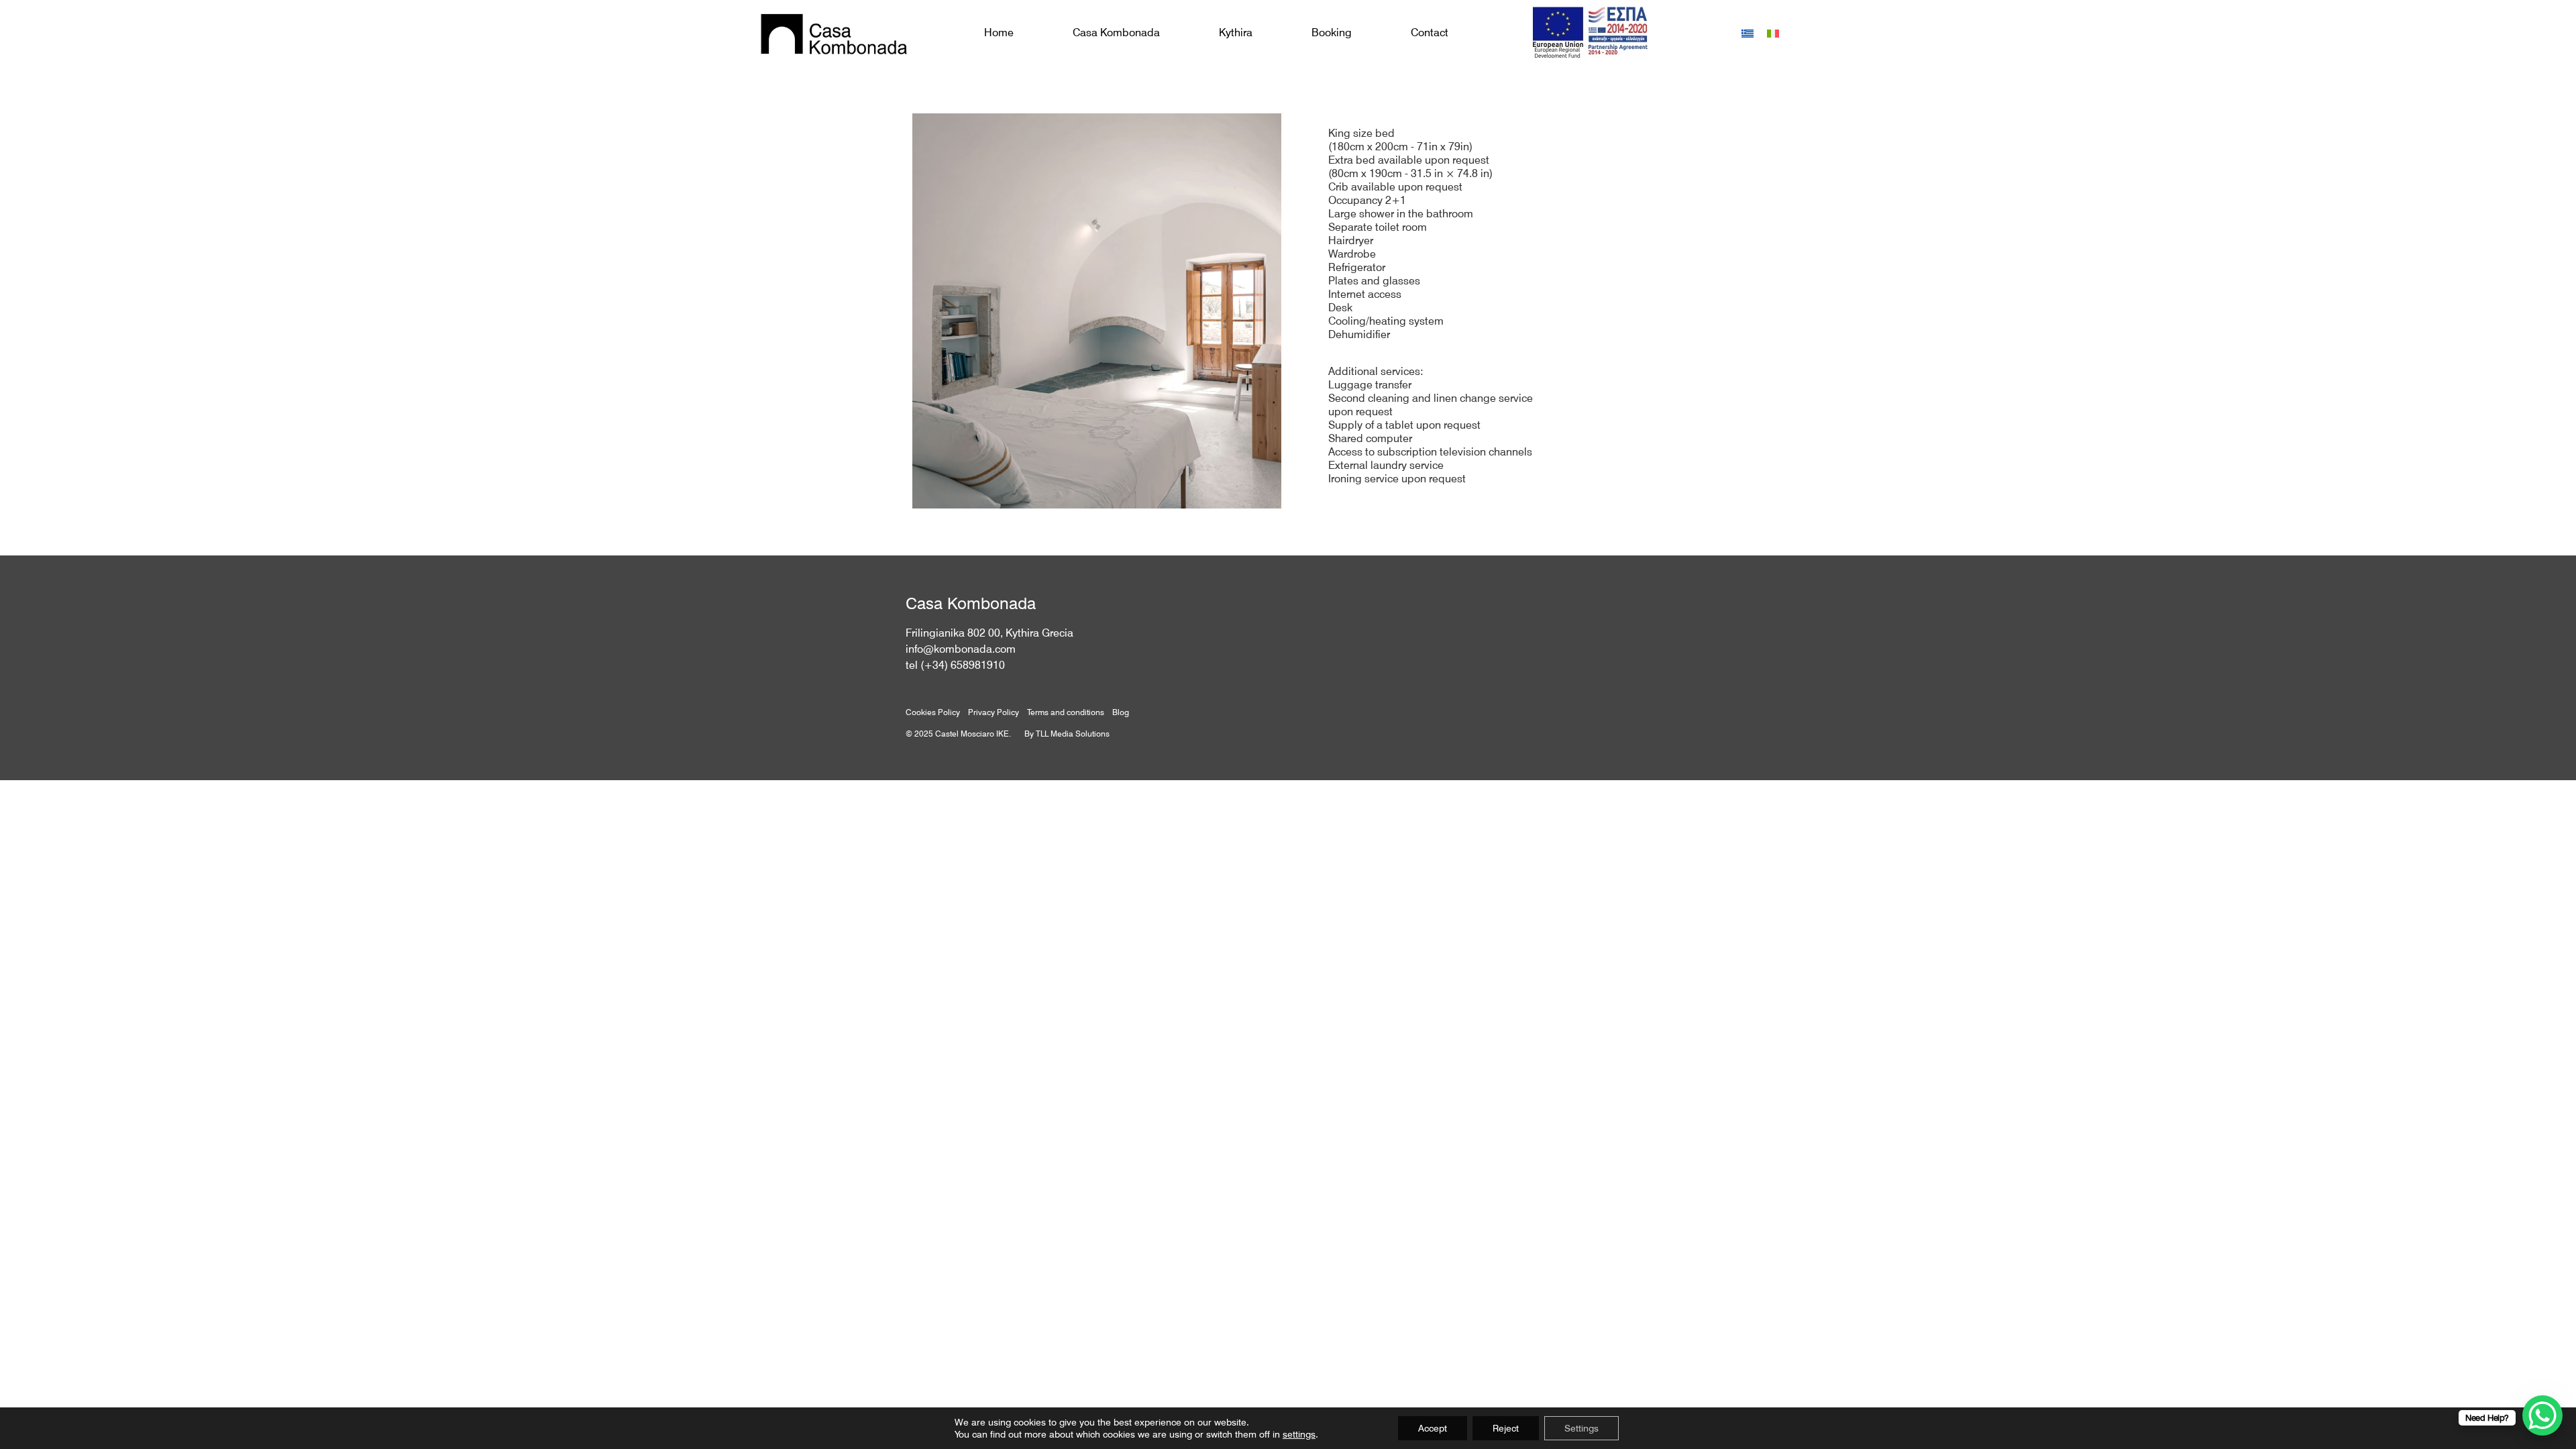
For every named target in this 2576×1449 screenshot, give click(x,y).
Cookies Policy (933, 712)
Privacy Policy (994, 712)
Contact (1430, 33)
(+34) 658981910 (963, 665)
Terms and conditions (1066, 712)
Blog (1121, 712)
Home (999, 33)
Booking (1332, 33)
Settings (1581, 1428)
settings (1299, 1434)
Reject (1506, 1428)
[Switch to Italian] (1773, 33)
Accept (1433, 1428)
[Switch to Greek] (1748, 33)
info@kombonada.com (961, 649)
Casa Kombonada (1116, 33)
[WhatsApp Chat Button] (2542, 1415)
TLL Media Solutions (1073, 734)
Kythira (1236, 33)
